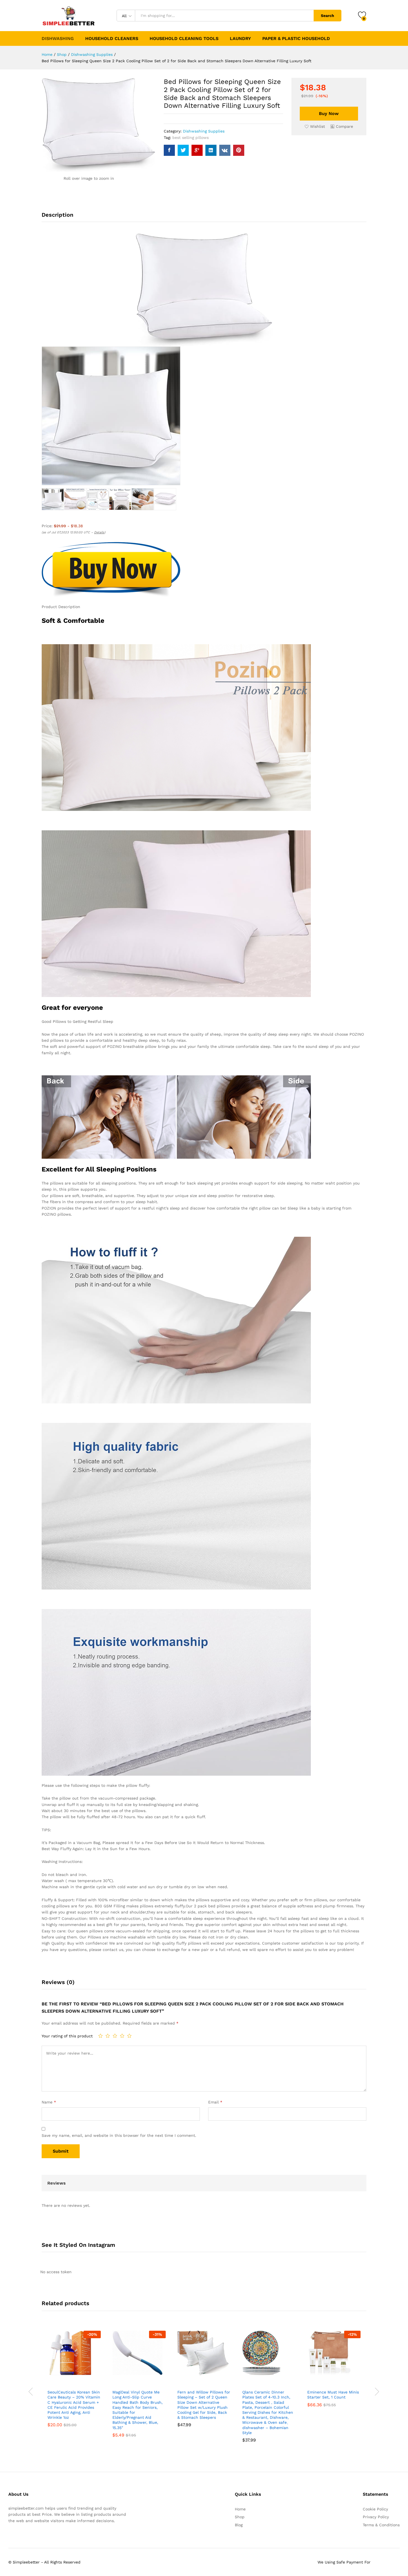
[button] (342, 126)
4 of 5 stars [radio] (122, 2036)
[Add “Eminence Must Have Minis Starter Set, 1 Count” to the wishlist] (339, 2380)
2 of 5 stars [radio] (108, 2036)
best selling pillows (191, 138)
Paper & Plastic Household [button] (296, 39)
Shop (240, 2517)
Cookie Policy (375, 2509)
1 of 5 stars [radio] (100, 2036)
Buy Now (329, 113)
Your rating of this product (67, 2036)
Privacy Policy (376, 2517)
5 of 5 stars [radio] (129, 2036)
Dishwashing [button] (58, 39)
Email (215, 2102)
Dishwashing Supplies (204, 131)
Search (328, 16)
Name (49, 2102)
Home (240, 2509)
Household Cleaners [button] (112, 39)
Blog (239, 2525)
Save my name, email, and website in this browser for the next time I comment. (119, 2135)
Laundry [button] (240, 39)
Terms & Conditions (381, 2525)
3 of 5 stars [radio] (115, 2036)
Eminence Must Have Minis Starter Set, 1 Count (333, 2395)
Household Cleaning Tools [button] (184, 39)
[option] (74, 2383)
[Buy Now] (54, 2380)
